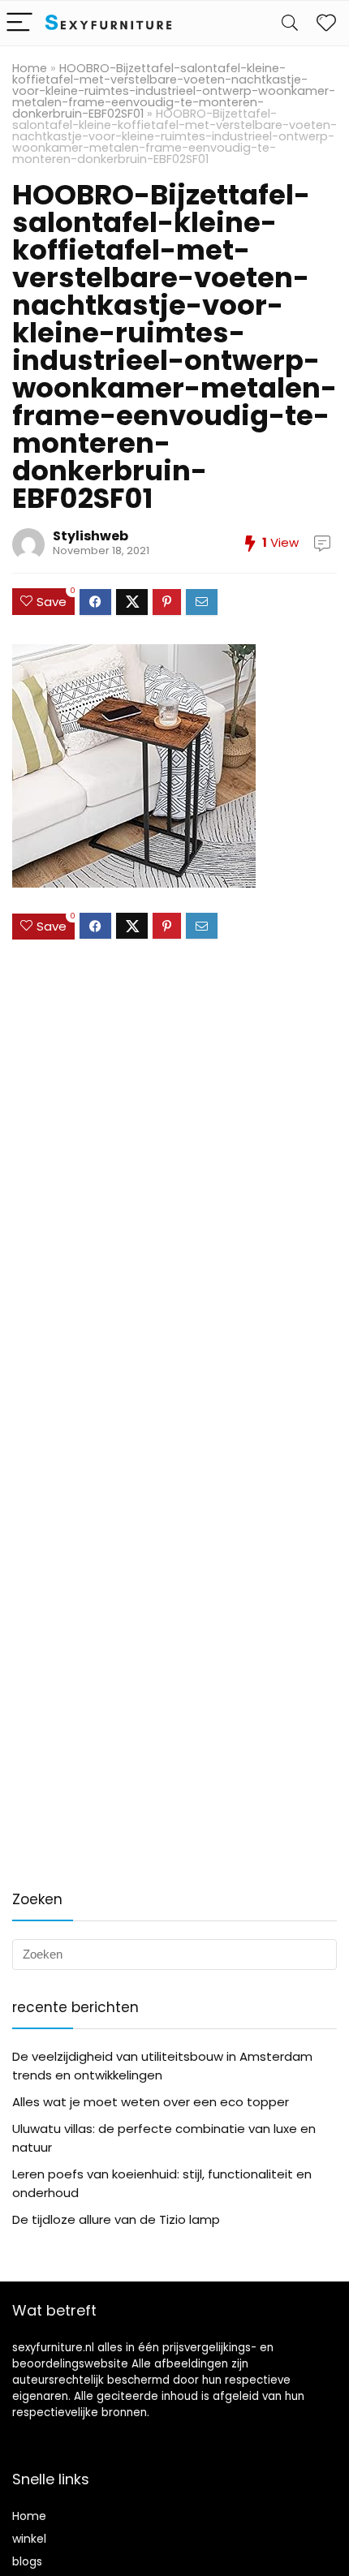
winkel (29, 2539)
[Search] (290, 23)
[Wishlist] (326, 23)
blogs (27, 2561)
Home (30, 68)
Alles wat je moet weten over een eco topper (151, 2102)
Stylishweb (90, 536)
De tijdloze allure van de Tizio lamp (116, 2219)
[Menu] (19, 23)
